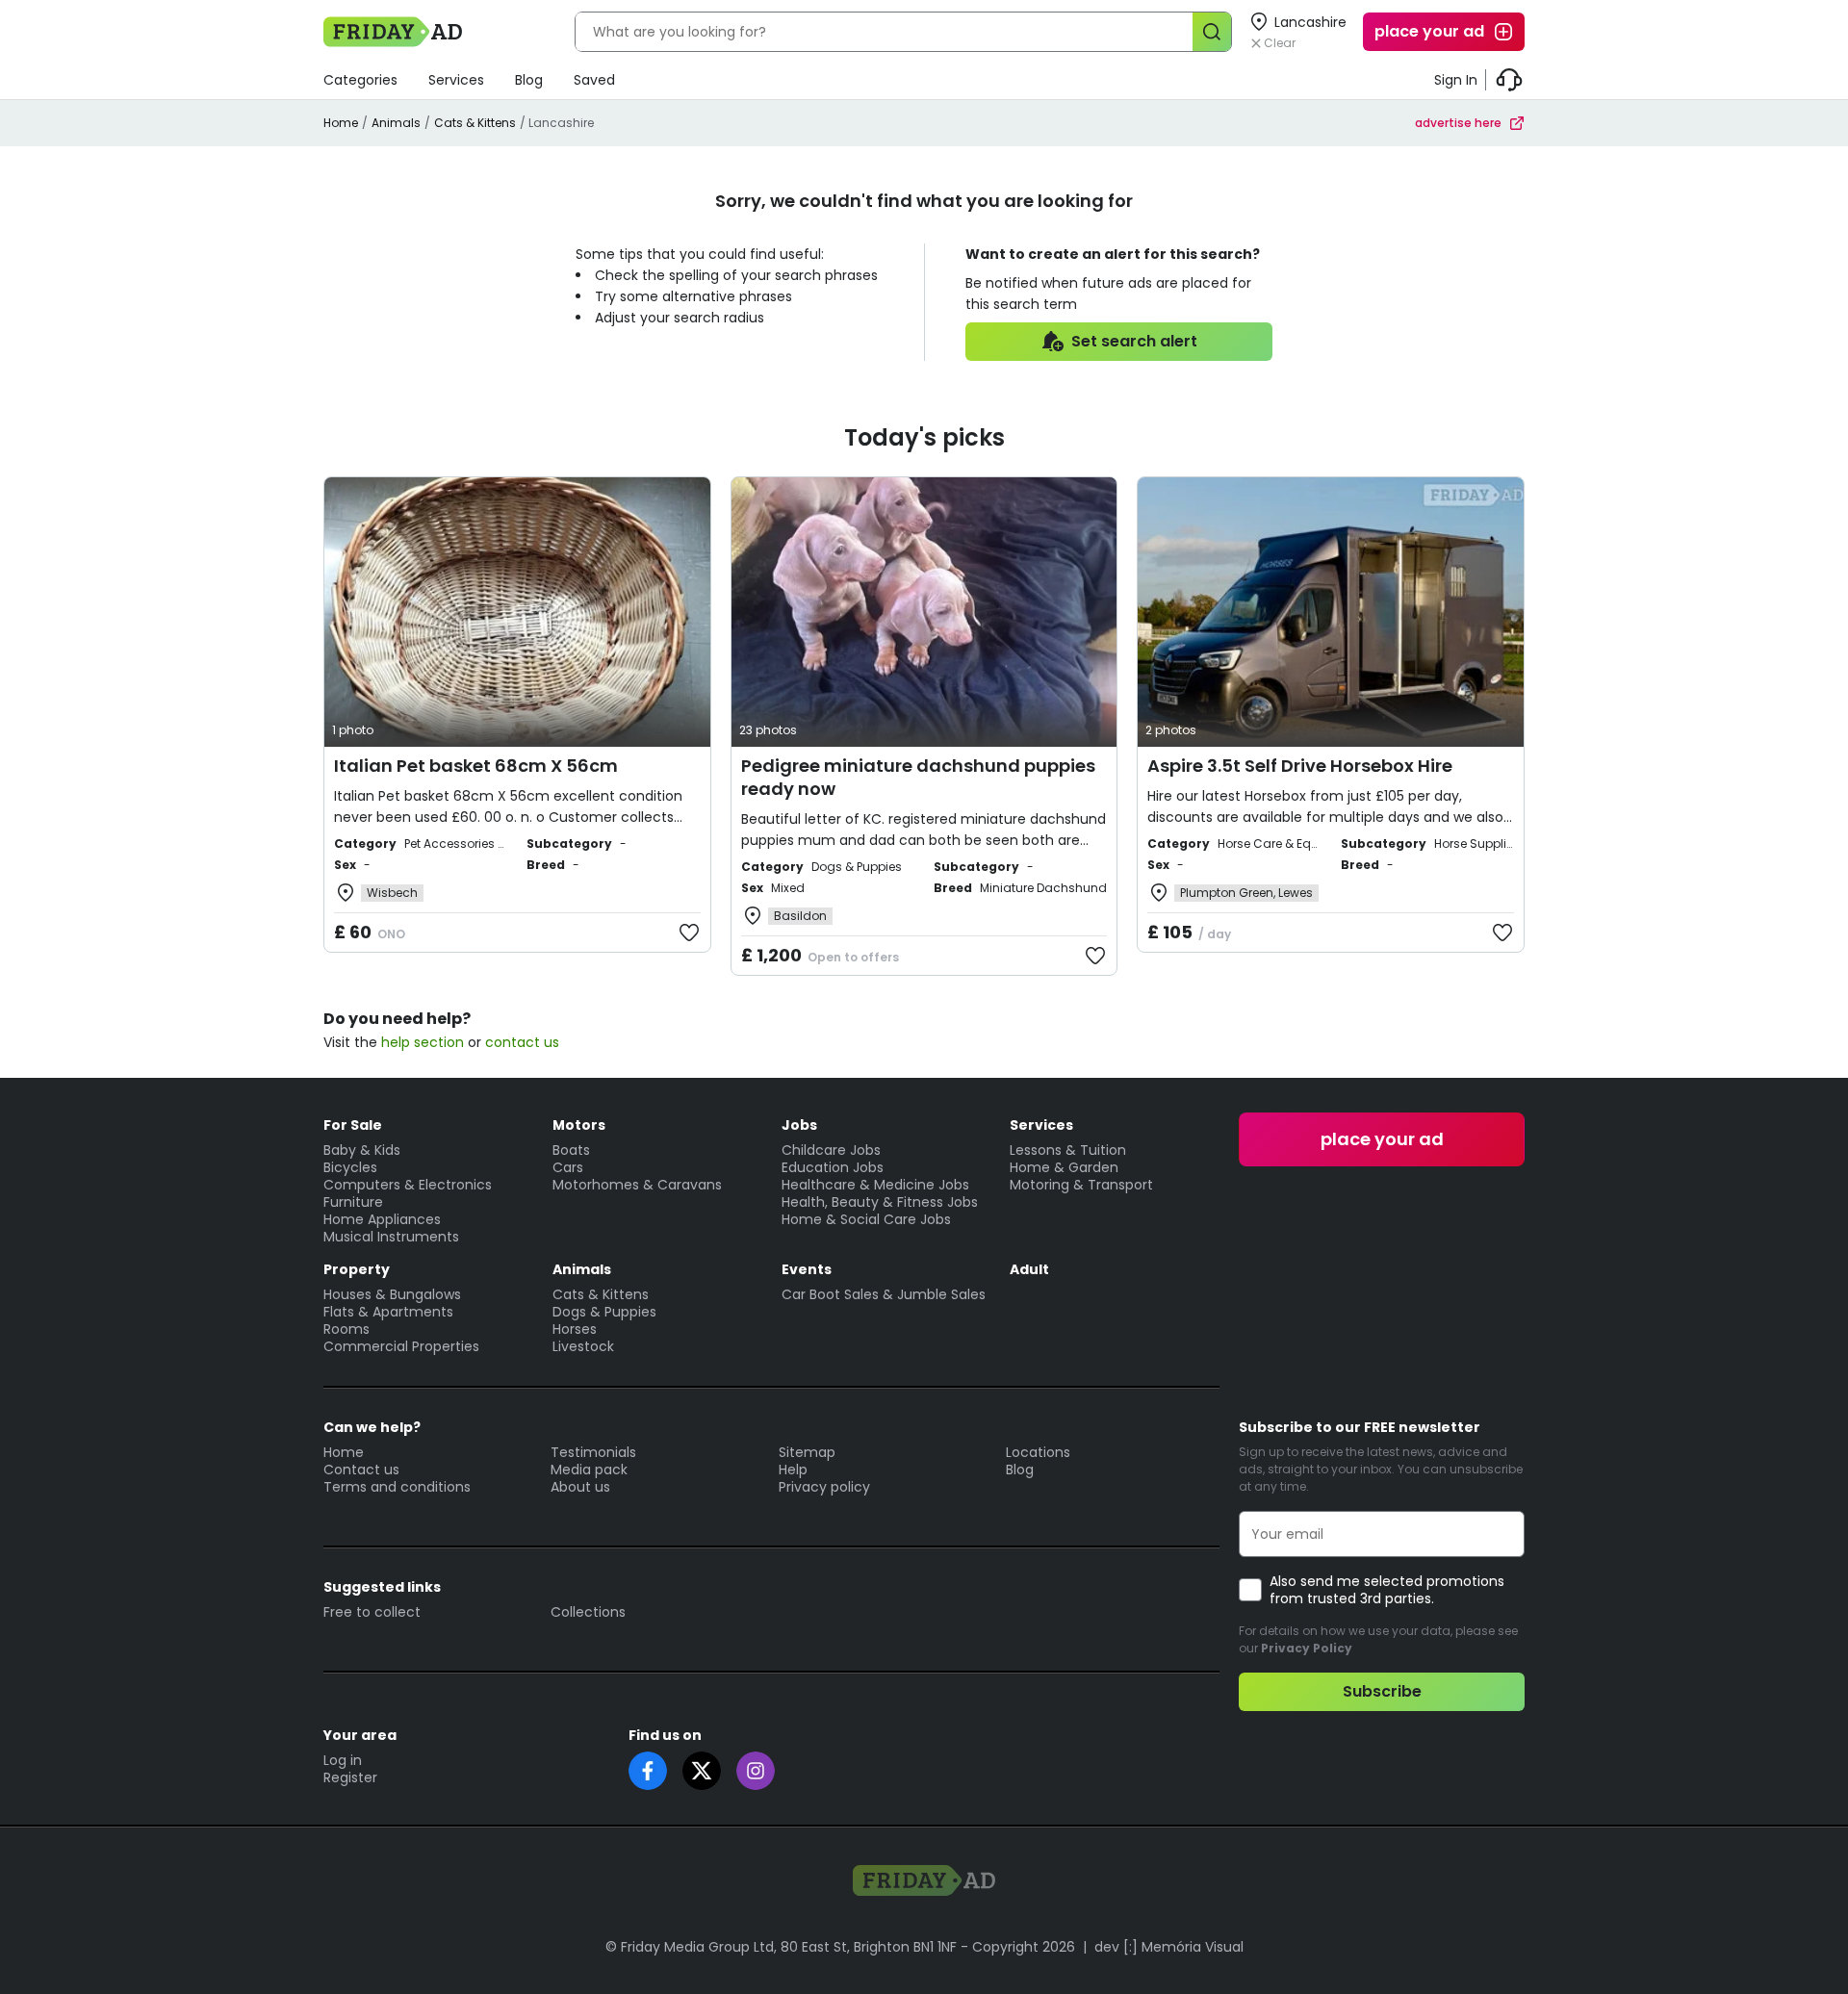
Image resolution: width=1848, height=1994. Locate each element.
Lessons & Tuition (1068, 1150)
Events (807, 1269)
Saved (594, 80)
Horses (575, 1329)
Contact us (361, 1470)
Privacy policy (824, 1487)
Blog (529, 80)
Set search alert (1134, 341)
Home (341, 123)
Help (793, 1470)
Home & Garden (1064, 1167)
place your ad (1429, 31)
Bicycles (350, 1167)
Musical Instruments (391, 1237)
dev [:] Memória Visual (1169, 1947)
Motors (579, 1125)
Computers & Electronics (408, 1185)
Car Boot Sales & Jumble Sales (884, 1294)
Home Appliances (382, 1219)
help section (423, 1042)
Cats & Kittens (475, 123)
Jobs (799, 1125)
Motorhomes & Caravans (637, 1185)
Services (456, 80)
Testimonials (593, 1452)
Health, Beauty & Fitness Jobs (880, 1202)
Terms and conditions (397, 1487)
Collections (588, 1612)
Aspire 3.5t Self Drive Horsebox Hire (1300, 766)
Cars (568, 1167)
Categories (360, 80)
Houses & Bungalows (392, 1294)
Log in (343, 1760)
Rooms (346, 1329)
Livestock (583, 1346)
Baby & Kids (362, 1150)
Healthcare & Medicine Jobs (875, 1185)
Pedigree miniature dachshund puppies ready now (918, 777)
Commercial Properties (401, 1346)
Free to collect (372, 1612)
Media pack (589, 1470)
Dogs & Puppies (604, 1312)
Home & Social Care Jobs (866, 1219)
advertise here (1458, 123)
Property (357, 1269)
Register (350, 1777)
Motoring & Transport (1081, 1185)
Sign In (1456, 80)
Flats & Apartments (388, 1312)
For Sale (353, 1125)
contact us (522, 1042)
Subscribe (1382, 1691)
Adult (1029, 1269)
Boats (571, 1150)
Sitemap (807, 1452)
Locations (1038, 1452)
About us (580, 1487)
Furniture (353, 1202)
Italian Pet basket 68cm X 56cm (476, 766)
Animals (396, 123)
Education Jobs (833, 1167)
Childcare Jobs (831, 1150)
